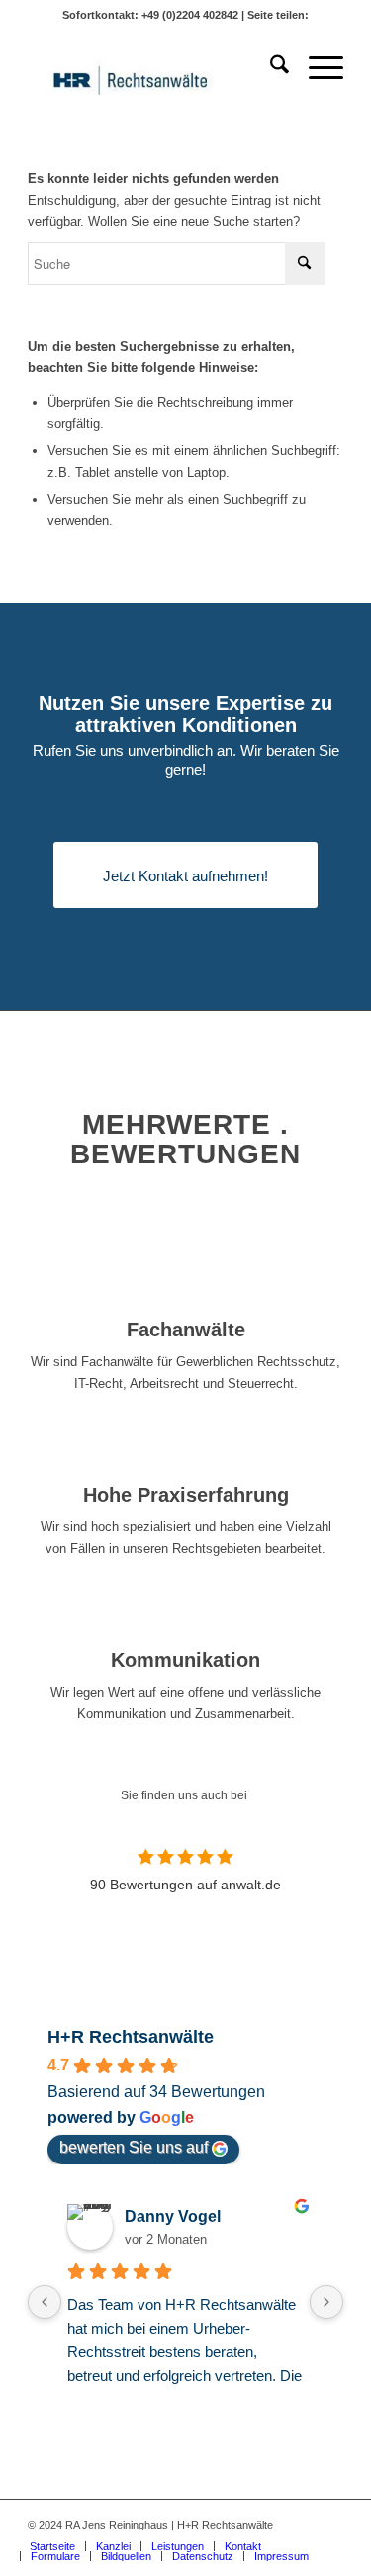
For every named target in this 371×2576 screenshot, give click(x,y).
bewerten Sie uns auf (134, 2147)
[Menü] (316, 68)
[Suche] (270, 68)
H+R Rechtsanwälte (131, 2037)
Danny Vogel (173, 2216)
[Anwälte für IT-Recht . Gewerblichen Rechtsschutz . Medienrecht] (154, 68)
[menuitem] (270, 68)
